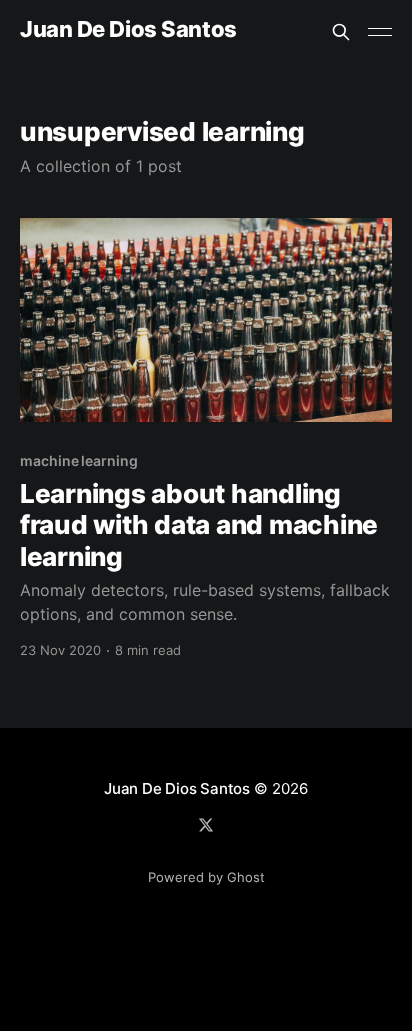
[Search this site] (341, 32)
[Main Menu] (380, 32)
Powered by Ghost (206, 877)
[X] (206, 825)
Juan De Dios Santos (128, 29)
